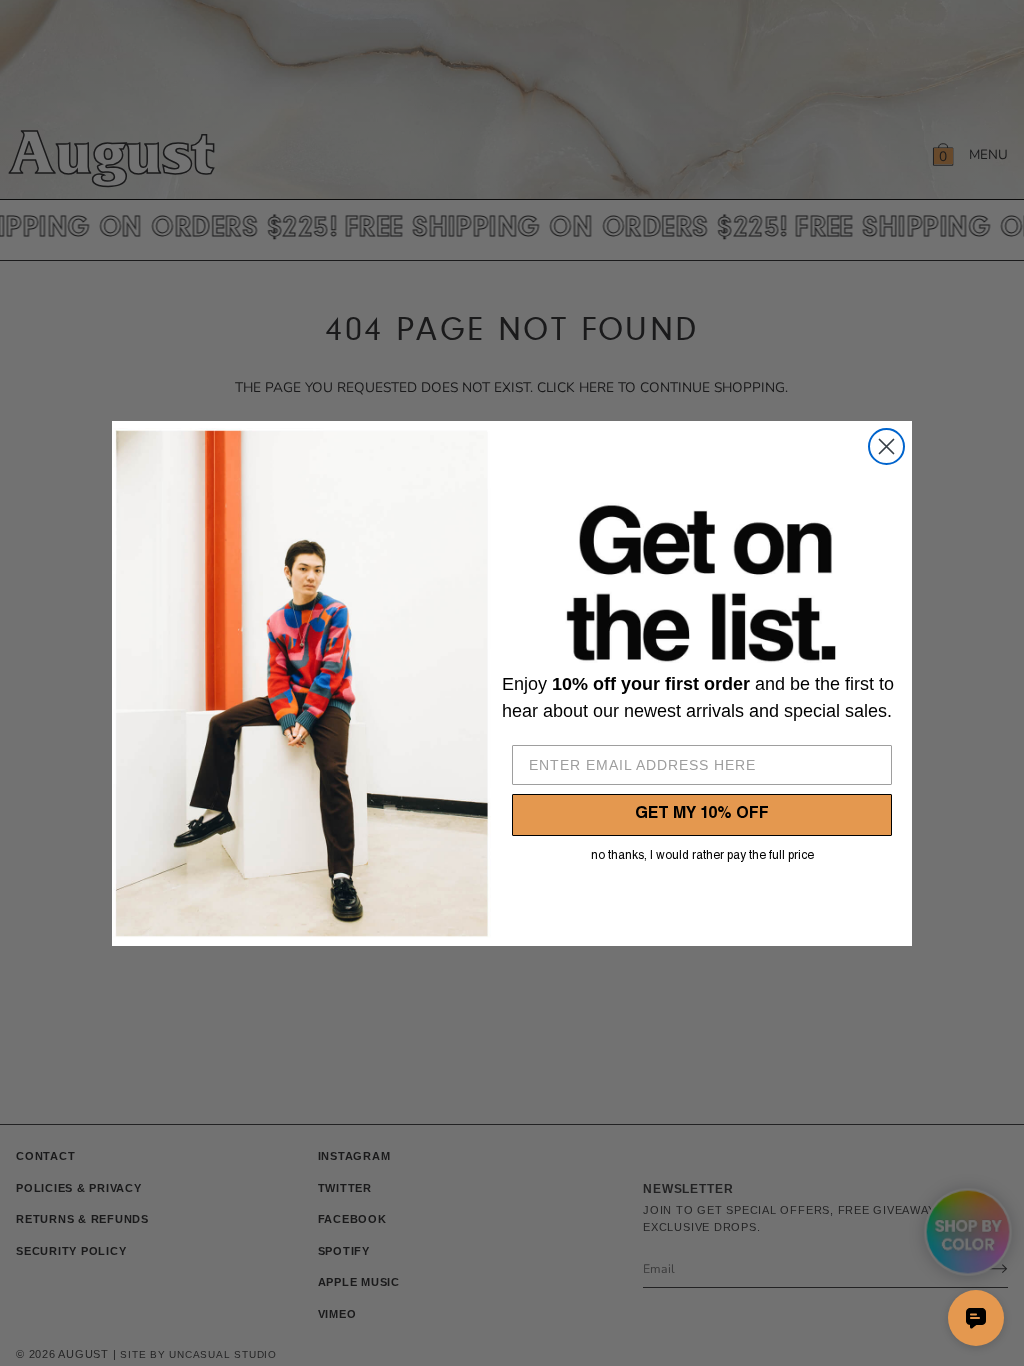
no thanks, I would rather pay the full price (702, 856)
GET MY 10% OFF (702, 815)
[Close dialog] (886, 446)
